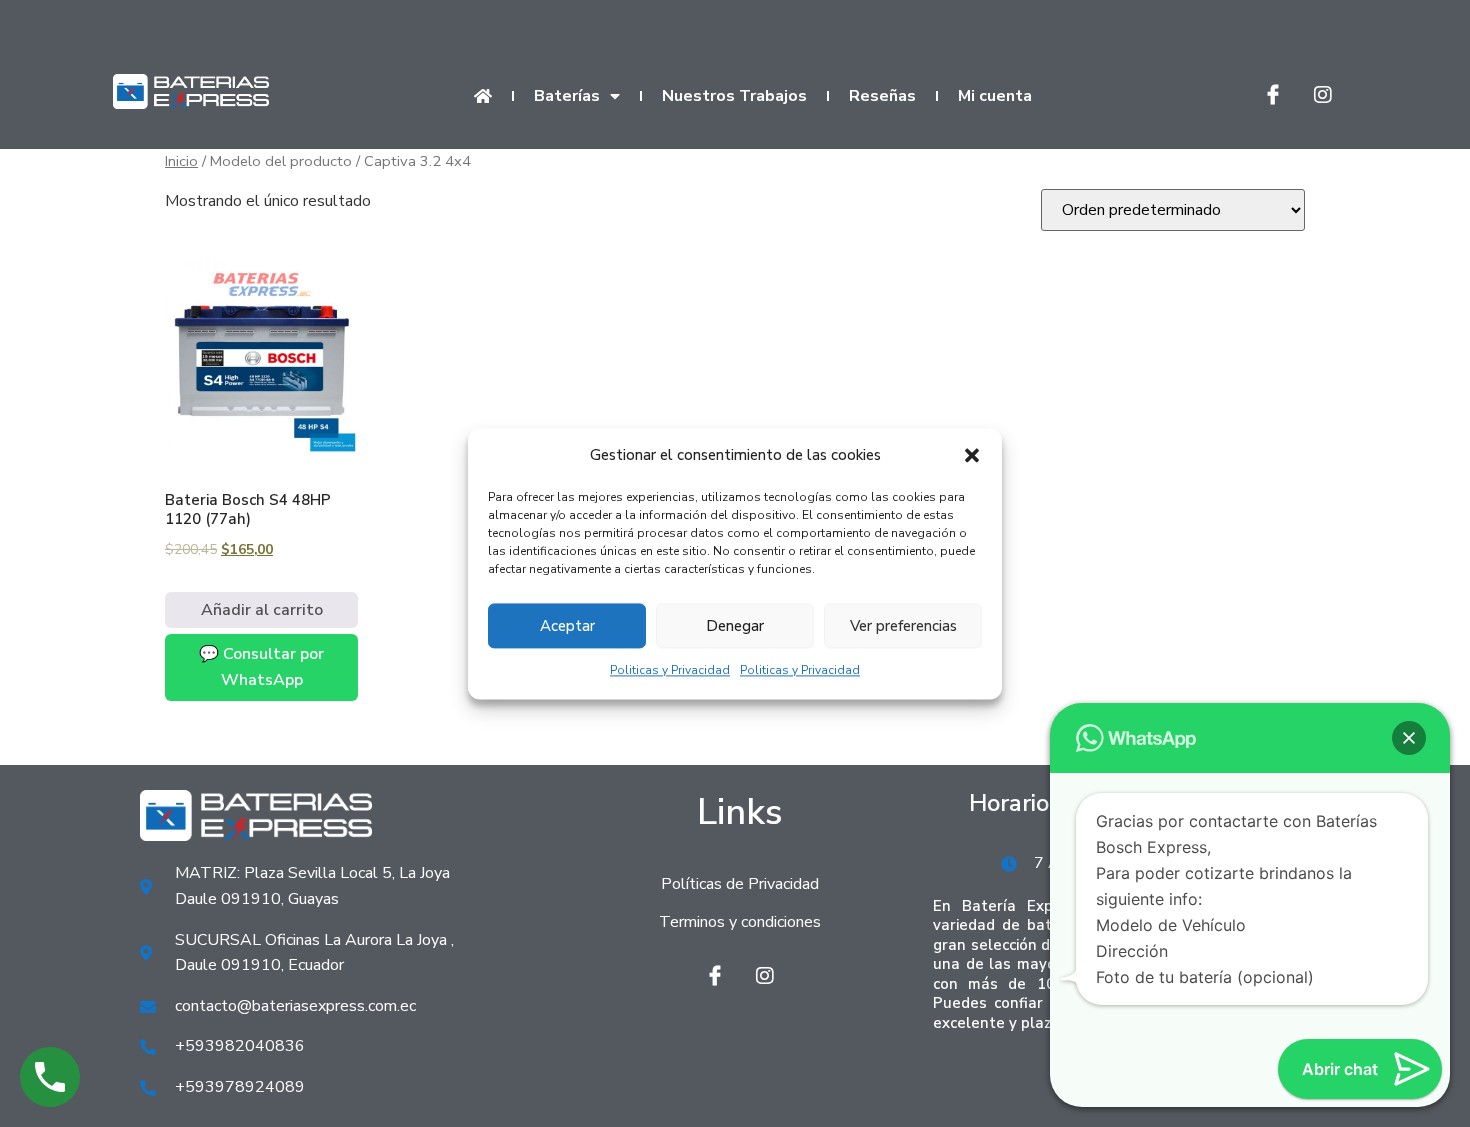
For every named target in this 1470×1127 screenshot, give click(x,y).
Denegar (735, 626)
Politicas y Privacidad (670, 671)
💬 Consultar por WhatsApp (261, 667)
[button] (972, 456)
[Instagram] (1323, 95)
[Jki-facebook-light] (1273, 95)
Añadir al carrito (262, 610)
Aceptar (567, 626)
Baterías (567, 96)
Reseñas (882, 96)
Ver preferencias (903, 626)
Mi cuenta (995, 96)
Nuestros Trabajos (734, 96)
